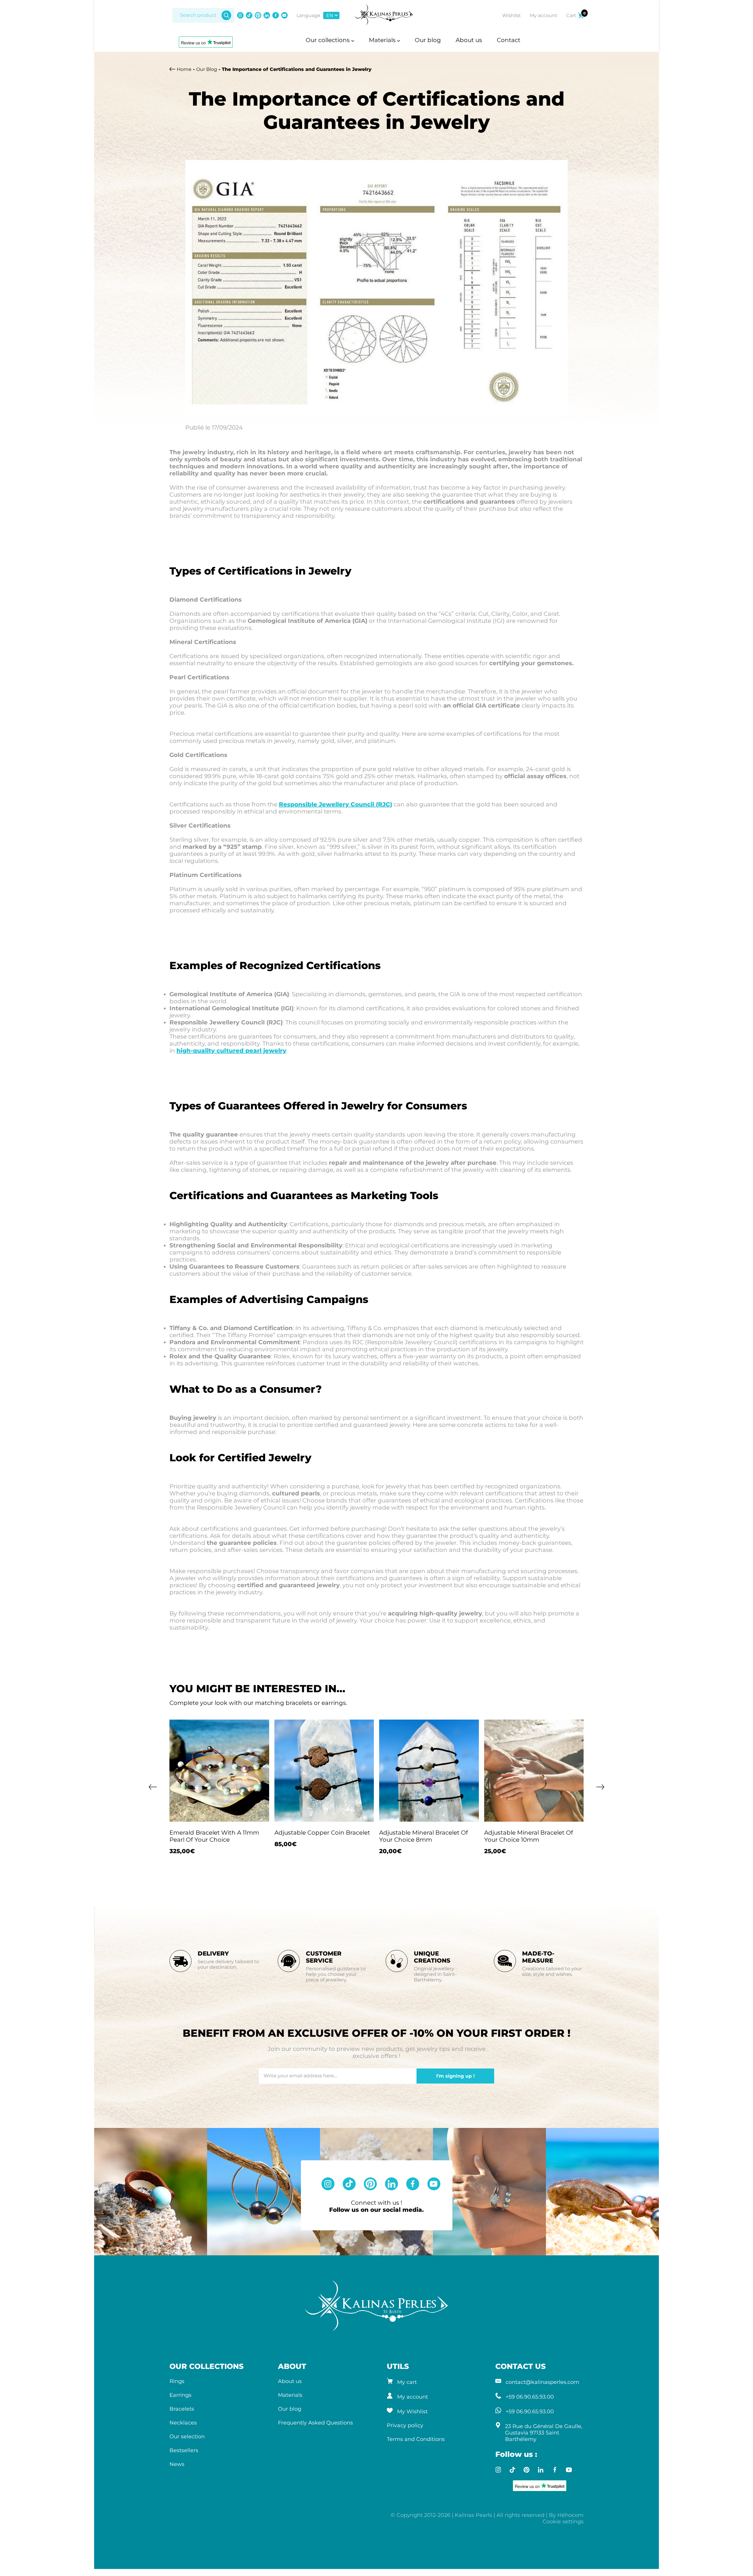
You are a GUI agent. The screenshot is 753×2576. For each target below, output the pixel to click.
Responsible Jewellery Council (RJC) (335, 804)
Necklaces (183, 2423)
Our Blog (207, 69)
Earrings (180, 2395)
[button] (153, 1790)
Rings (177, 2381)
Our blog (428, 40)
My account (413, 2397)
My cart (407, 2382)
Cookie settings (563, 2522)
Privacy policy (405, 2425)
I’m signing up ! (455, 2076)
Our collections (328, 40)
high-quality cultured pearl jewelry (231, 1051)
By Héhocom (566, 2515)
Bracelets (182, 2409)
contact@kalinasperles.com (542, 2382)
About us (469, 40)
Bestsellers (184, 2450)
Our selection (187, 2437)
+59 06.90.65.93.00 (530, 2397)
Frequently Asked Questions (315, 2423)
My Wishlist (412, 2412)
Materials (383, 40)
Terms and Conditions (416, 2439)
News (177, 2464)
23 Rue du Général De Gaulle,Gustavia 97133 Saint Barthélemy (544, 2433)
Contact (509, 40)
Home (184, 69)
